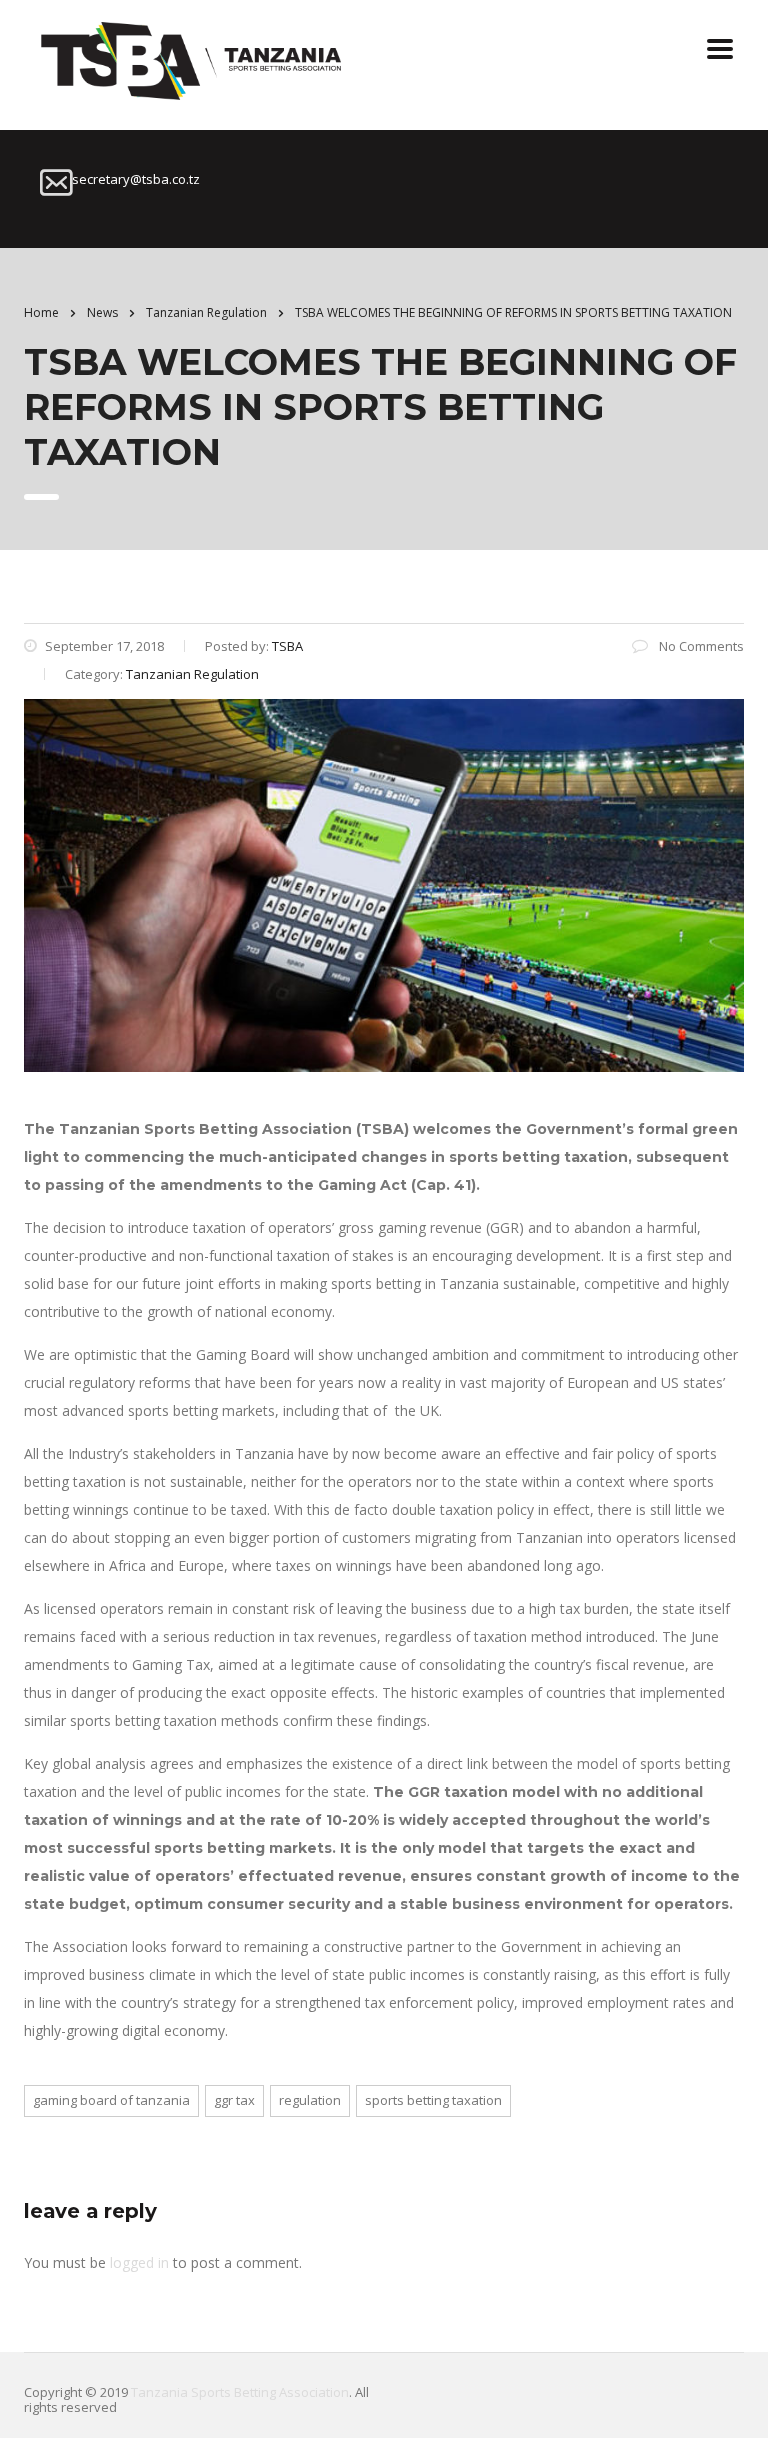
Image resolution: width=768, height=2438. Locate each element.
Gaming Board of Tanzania (111, 2100)
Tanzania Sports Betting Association (240, 2392)
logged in (139, 2262)
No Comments (700, 646)
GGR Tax (234, 2100)
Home (41, 312)
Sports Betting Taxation (433, 2100)
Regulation (310, 2100)
